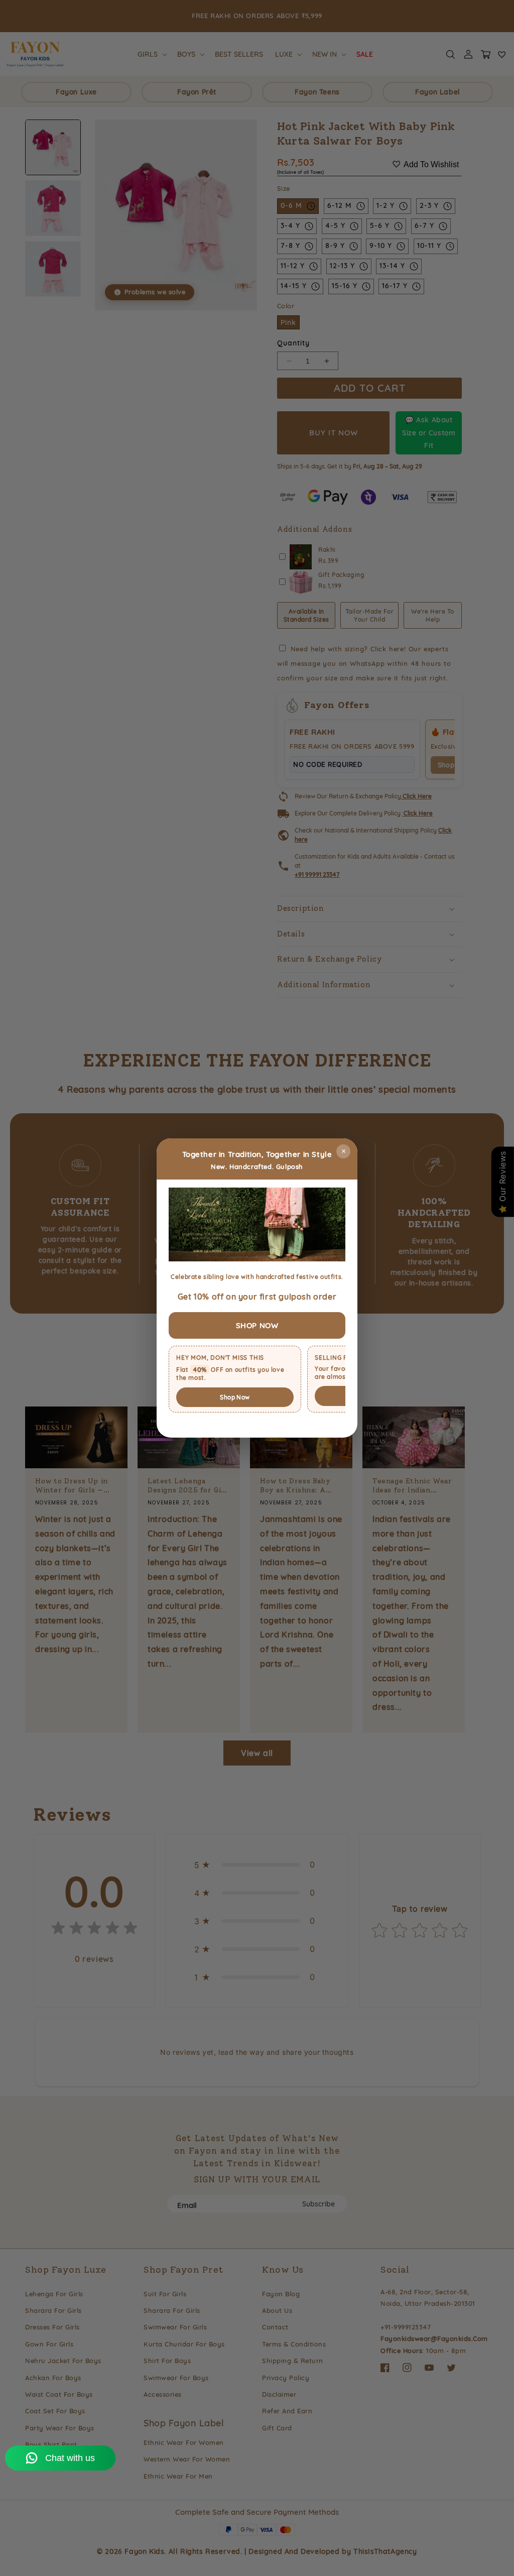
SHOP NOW (257, 1325)
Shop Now (235, 1397)
